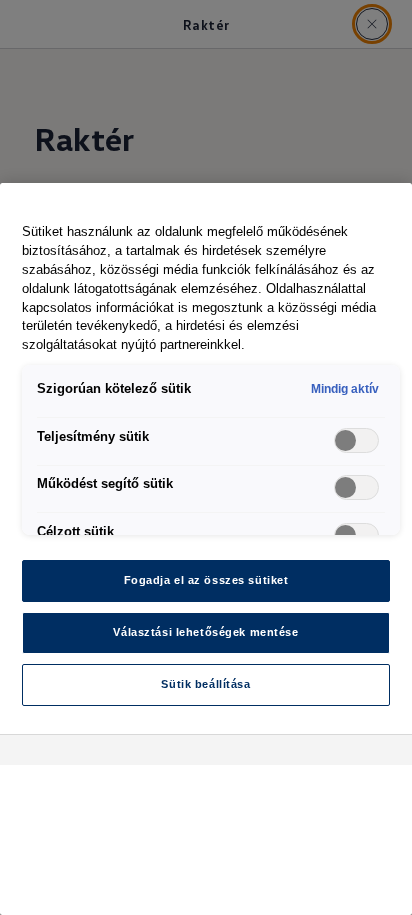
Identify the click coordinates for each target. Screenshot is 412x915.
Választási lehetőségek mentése (205, 632)
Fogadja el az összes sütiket (206, 580)
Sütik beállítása (205, 684)
